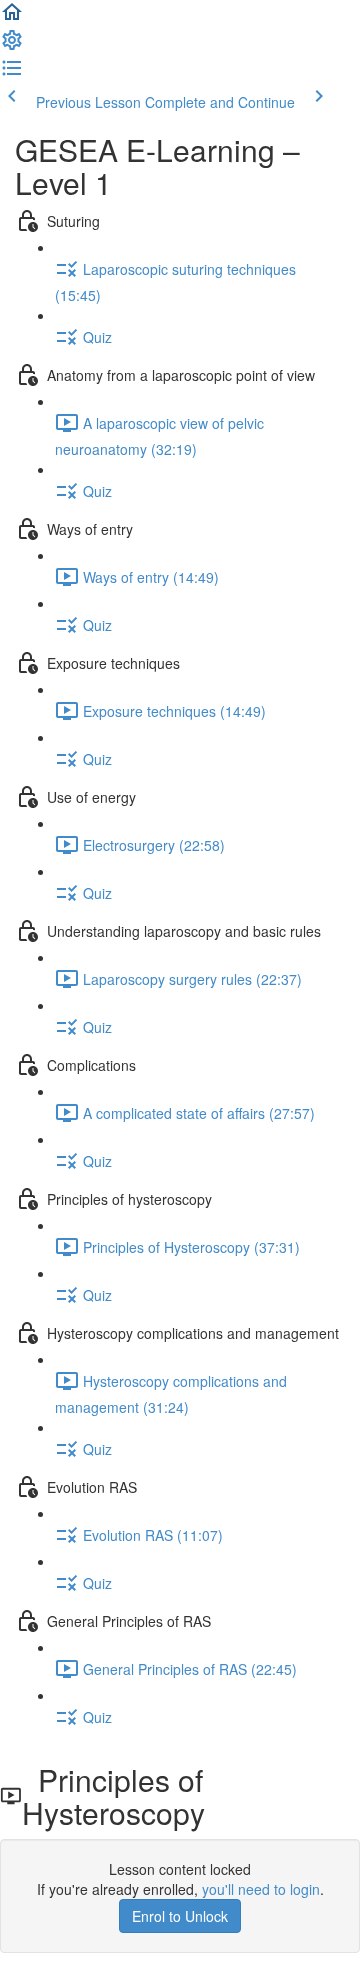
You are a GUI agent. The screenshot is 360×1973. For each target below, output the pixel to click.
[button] (12, 18)
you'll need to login (261, 1889)
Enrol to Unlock (180, 1916)
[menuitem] (12, 46)
